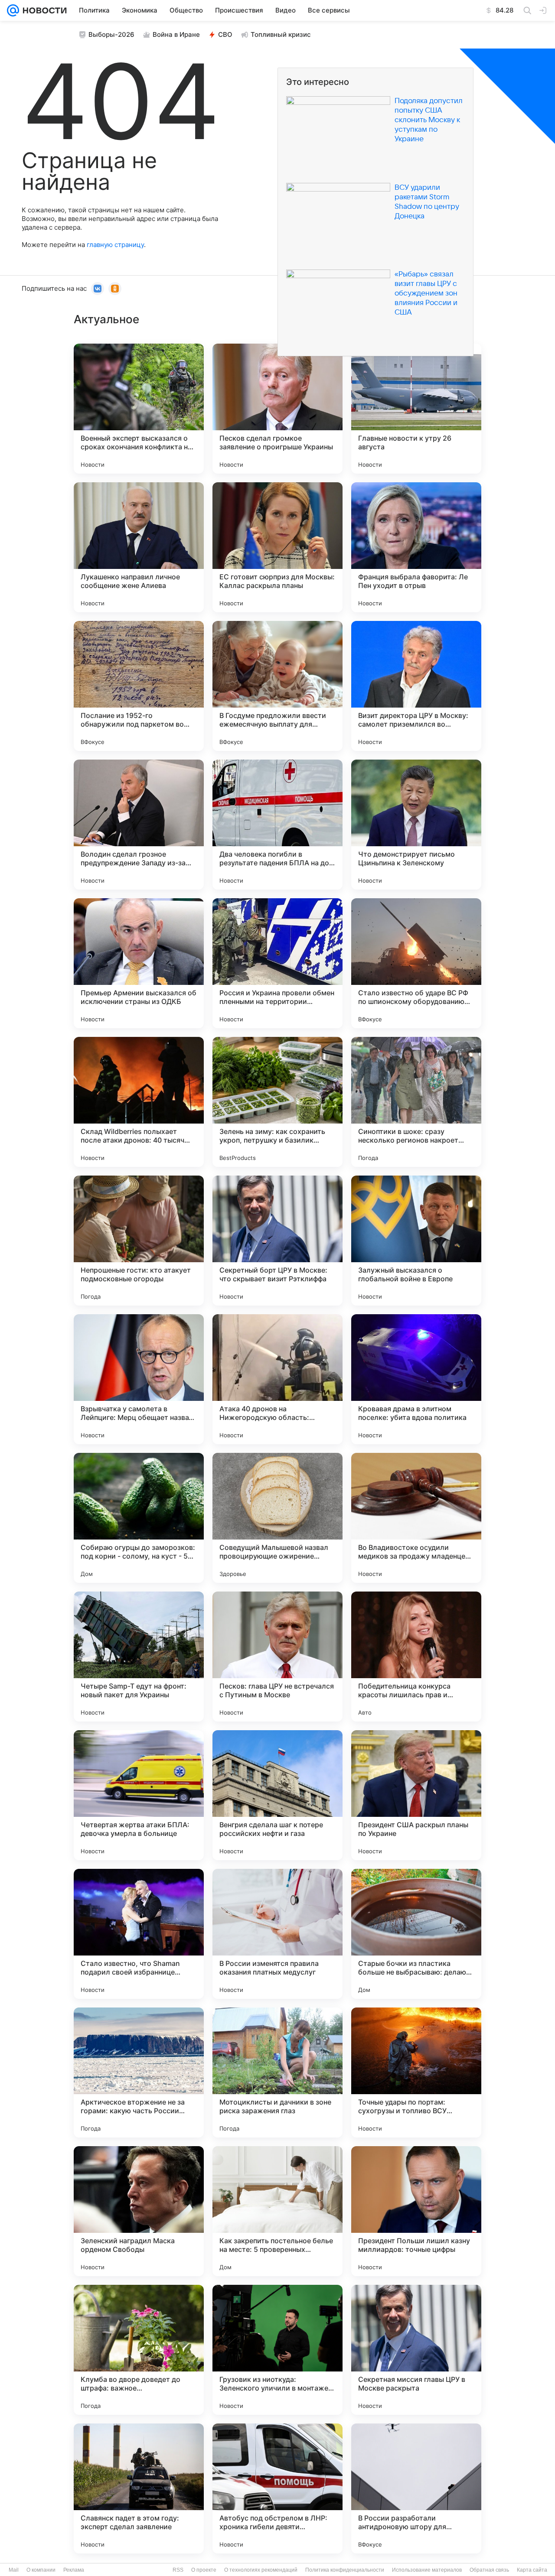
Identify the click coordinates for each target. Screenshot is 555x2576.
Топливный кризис (281, 34)
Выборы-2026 (111, 34)
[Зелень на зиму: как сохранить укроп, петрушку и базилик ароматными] (277, 1102)
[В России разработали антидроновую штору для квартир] (416, 2488)
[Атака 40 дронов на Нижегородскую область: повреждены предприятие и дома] (277, 1379)
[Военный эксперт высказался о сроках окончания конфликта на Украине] (139, 409)
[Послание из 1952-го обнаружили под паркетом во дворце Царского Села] (139, 686)
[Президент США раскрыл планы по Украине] (416, 1795)
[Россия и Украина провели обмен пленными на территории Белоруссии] (277, 963)
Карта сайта (532, 2570)
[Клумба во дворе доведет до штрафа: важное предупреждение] (139, 2350)
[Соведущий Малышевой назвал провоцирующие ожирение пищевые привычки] (277, 1518)
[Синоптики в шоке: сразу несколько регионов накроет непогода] (416, 1102)
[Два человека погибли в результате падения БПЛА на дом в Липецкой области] (277, 825)
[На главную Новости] (43, 10)
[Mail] (13, 10)
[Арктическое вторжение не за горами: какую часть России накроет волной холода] (139, 2072)
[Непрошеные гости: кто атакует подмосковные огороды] (139, 1241)
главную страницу (115, 245)
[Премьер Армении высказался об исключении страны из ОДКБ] (139, 963)
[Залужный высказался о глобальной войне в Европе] (416, 1241)
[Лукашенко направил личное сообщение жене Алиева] (139, 547)
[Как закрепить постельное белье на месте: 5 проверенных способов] (277, 2211)
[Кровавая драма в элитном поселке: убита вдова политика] (416, 1379)
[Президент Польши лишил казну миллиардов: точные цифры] (416, 2211)
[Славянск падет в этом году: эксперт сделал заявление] (139, 2488)
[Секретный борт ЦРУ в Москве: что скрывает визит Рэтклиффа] (277, 1241)
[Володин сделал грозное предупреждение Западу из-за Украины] (139, 825)
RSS (178, 2570)
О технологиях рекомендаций (261, 2570)
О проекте (204, 2570)
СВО (225, 34)
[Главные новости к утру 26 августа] (416, 409)
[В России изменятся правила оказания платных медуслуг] (277, 1934)
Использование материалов (427, 2570)
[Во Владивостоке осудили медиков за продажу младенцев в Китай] (416, 1518)
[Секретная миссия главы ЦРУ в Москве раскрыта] (416, 2350)
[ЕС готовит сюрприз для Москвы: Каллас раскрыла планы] (277, 547)
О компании (41, 2570)
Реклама (74, 2570)
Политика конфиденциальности (345, 2570)
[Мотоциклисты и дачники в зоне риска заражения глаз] (277, 2072)
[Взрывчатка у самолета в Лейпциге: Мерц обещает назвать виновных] (139, 1379)
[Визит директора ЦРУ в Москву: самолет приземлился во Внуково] (416, 686)
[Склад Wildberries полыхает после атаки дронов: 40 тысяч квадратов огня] (139, 1102)
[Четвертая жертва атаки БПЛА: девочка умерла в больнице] (139, 1795)
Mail (14, 2570)
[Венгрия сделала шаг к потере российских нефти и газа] (277, 1795)
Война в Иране (176, 34)
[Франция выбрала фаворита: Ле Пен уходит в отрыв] (416, 547)
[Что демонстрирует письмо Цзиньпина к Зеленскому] (416, 825)
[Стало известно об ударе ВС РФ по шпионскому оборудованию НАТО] (416, 963)
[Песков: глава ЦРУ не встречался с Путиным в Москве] (277, 1657)
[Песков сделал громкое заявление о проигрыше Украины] (277, 409)
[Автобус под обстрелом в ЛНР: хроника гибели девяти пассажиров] (277, 2488)
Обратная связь (489, 2570)
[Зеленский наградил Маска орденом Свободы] (139, 2211)
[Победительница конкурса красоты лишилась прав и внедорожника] (416, 1657)
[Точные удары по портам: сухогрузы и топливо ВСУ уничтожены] (416, 2072)
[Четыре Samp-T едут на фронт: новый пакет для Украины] (139, 1657)
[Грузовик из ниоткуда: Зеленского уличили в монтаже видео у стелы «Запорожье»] (277, 2350)
